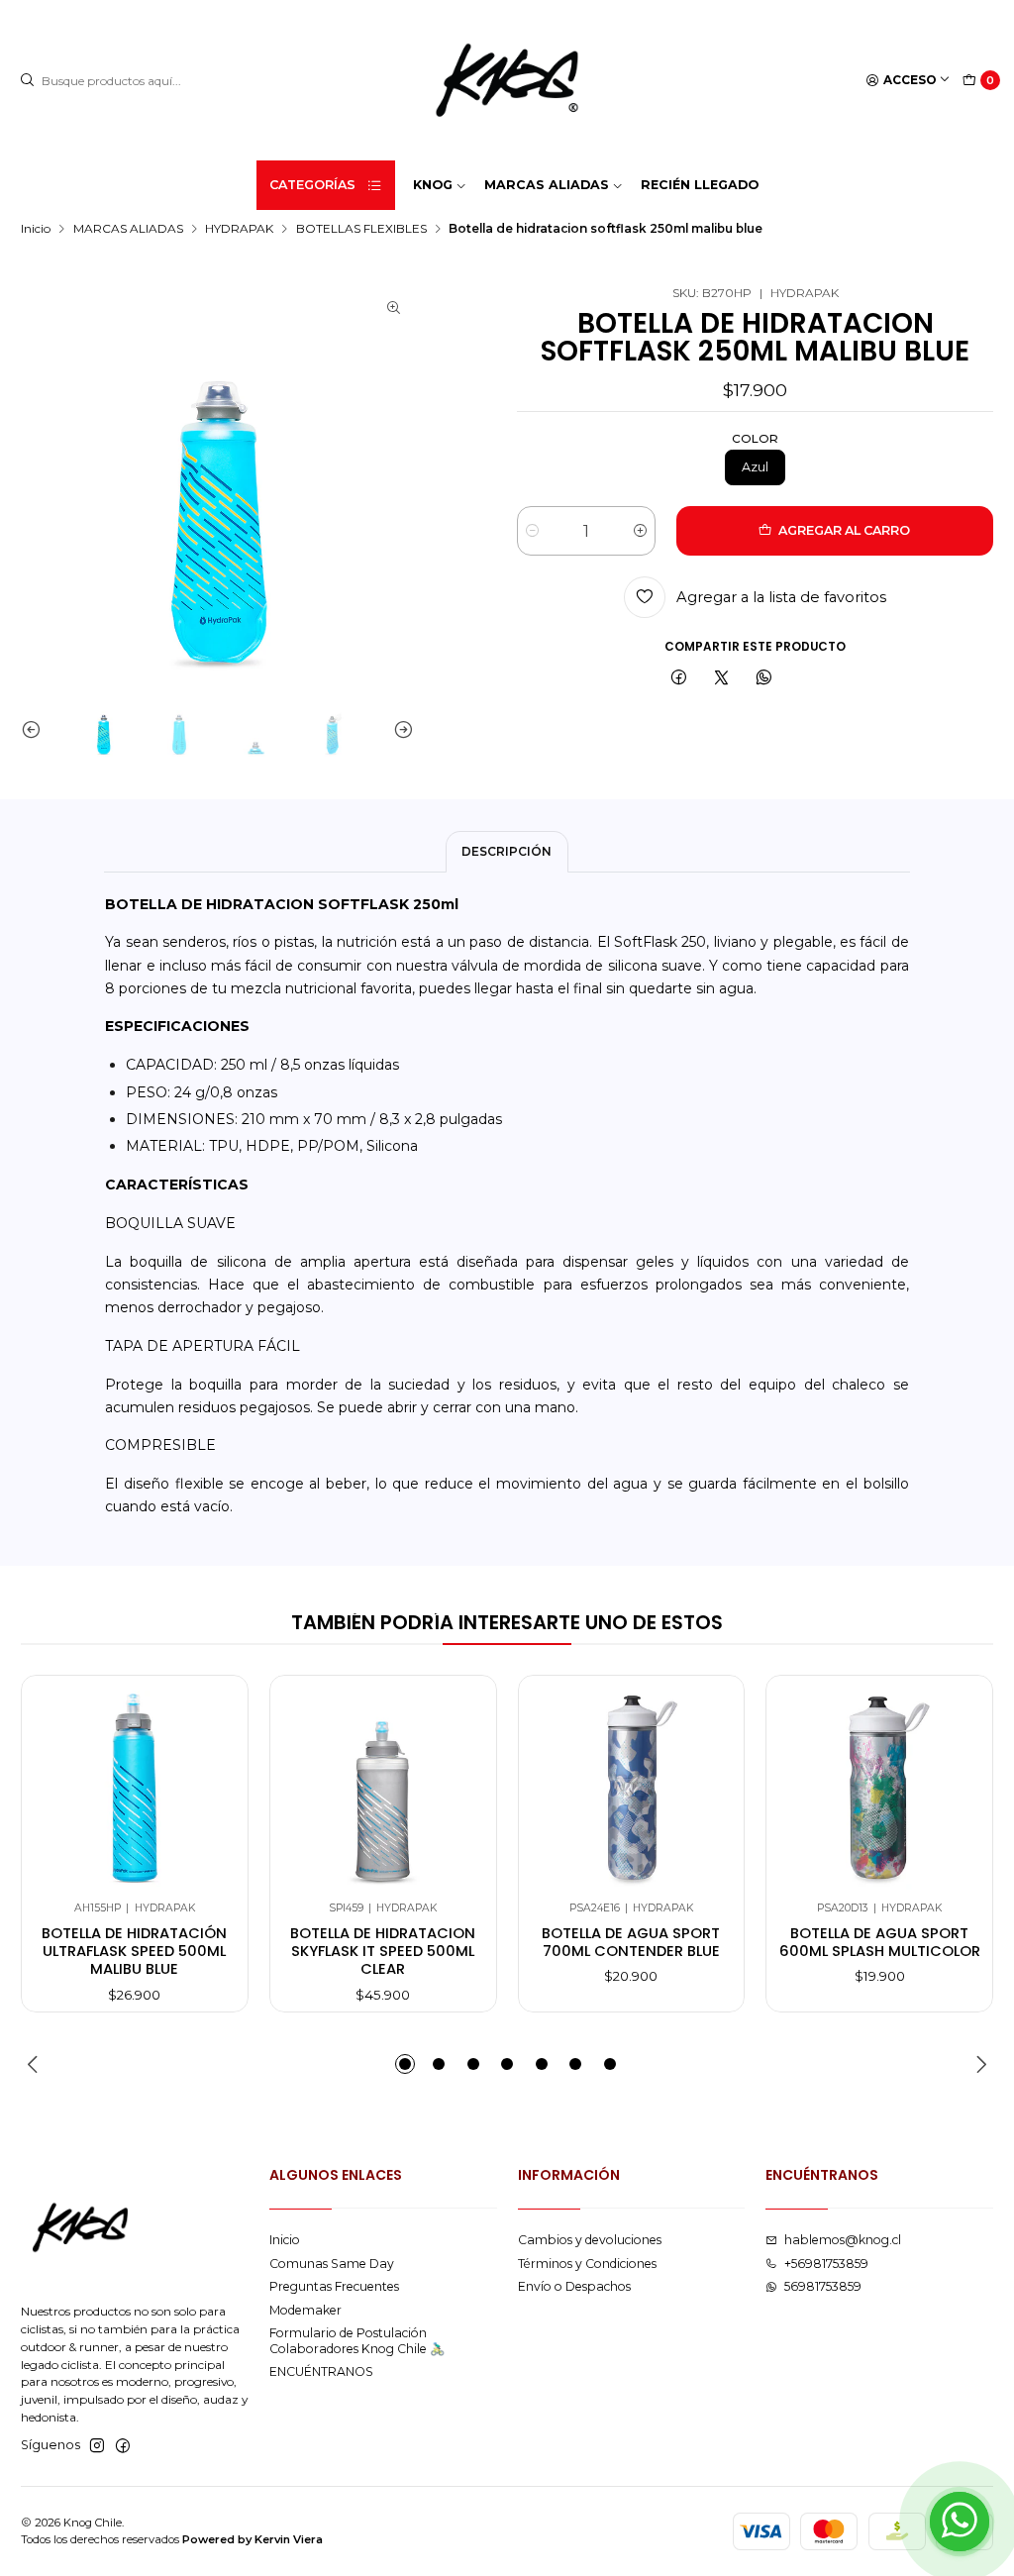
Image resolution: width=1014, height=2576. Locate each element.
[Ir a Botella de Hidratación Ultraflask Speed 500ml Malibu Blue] (135, 1788)
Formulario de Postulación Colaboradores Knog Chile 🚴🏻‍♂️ (357, 2340)
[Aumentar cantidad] (640, 531)
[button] (405, 2064)
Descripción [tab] (507, 851)
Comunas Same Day (332, 2264)
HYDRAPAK (239, 229)
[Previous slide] (36, 729)
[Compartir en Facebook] (679, 679)
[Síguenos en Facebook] (123, 2446)
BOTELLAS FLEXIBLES (361, 229)
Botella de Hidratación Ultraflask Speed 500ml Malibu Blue (134, 1952)
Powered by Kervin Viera (253, 2539)
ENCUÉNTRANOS (321, 2371)
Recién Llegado (700, 185)
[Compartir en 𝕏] (722, 679)
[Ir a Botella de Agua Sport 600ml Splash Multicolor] (880, 1788)
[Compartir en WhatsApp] (763, 679)
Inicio (36, 229)
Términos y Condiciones (587, 2264)
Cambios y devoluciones (590, 2240)
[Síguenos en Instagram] (97, 2446)
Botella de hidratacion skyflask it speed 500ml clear (383, 1952)
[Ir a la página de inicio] (507, 80)
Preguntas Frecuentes (334, 2286)
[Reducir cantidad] (532, 531)
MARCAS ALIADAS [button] (547, 185)
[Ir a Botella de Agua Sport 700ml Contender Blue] (631, 1788)
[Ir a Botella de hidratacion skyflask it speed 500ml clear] (383, 1788)
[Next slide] (399, 729)
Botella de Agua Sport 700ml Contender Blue (631, 1942)
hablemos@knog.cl (843, 2240)
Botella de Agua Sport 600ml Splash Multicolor (880, 1942)
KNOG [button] (433, 185)
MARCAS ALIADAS (128, 229)
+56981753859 (826, 2264)
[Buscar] (28, 80)
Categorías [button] (312, 185)
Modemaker (305, 2310)
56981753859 (823, 2286)
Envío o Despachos (574, 2286)
